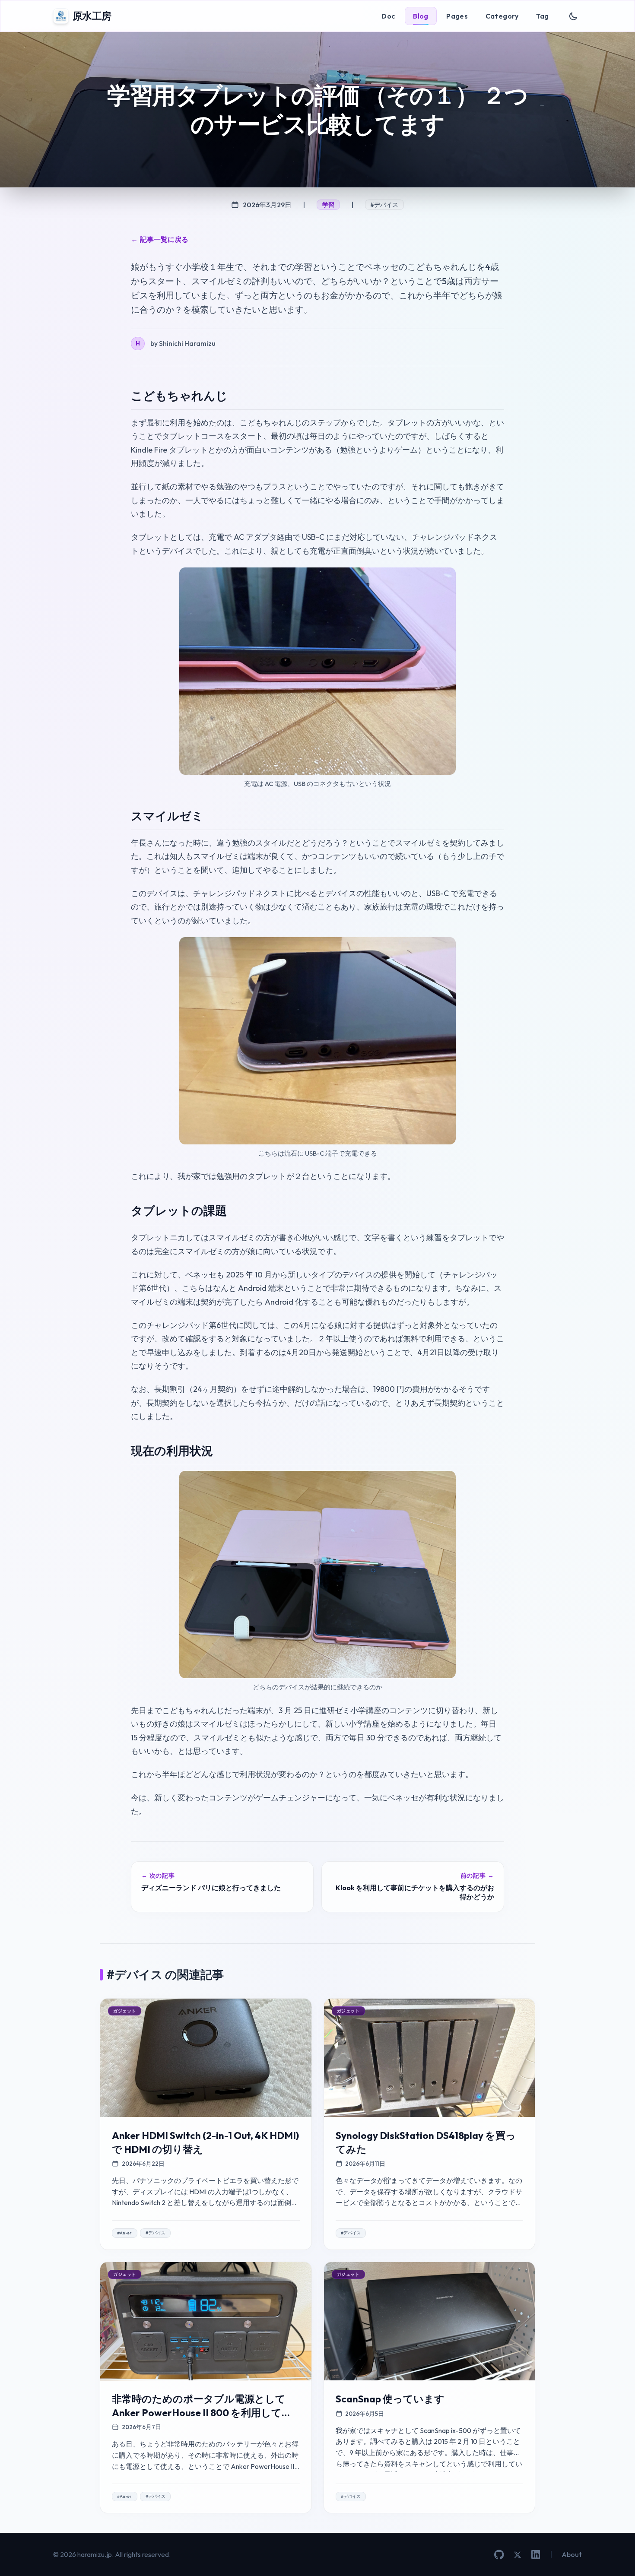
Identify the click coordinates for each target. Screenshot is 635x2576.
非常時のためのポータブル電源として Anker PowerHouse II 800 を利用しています (202, 2412)
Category (502, 16)
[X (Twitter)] (518, 2555)
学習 (329, 205)
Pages (457, 16)
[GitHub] (499, 2555)
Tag (542, 16)
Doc (388, 16)
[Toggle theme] (573, 16)
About (572, 2554)
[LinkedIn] (536, 2554)
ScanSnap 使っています (390, 2399)
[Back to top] (616, 2557)
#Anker (124, 2233)
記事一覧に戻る (160, 239)
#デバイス (384, 205)
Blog (421, 16)
